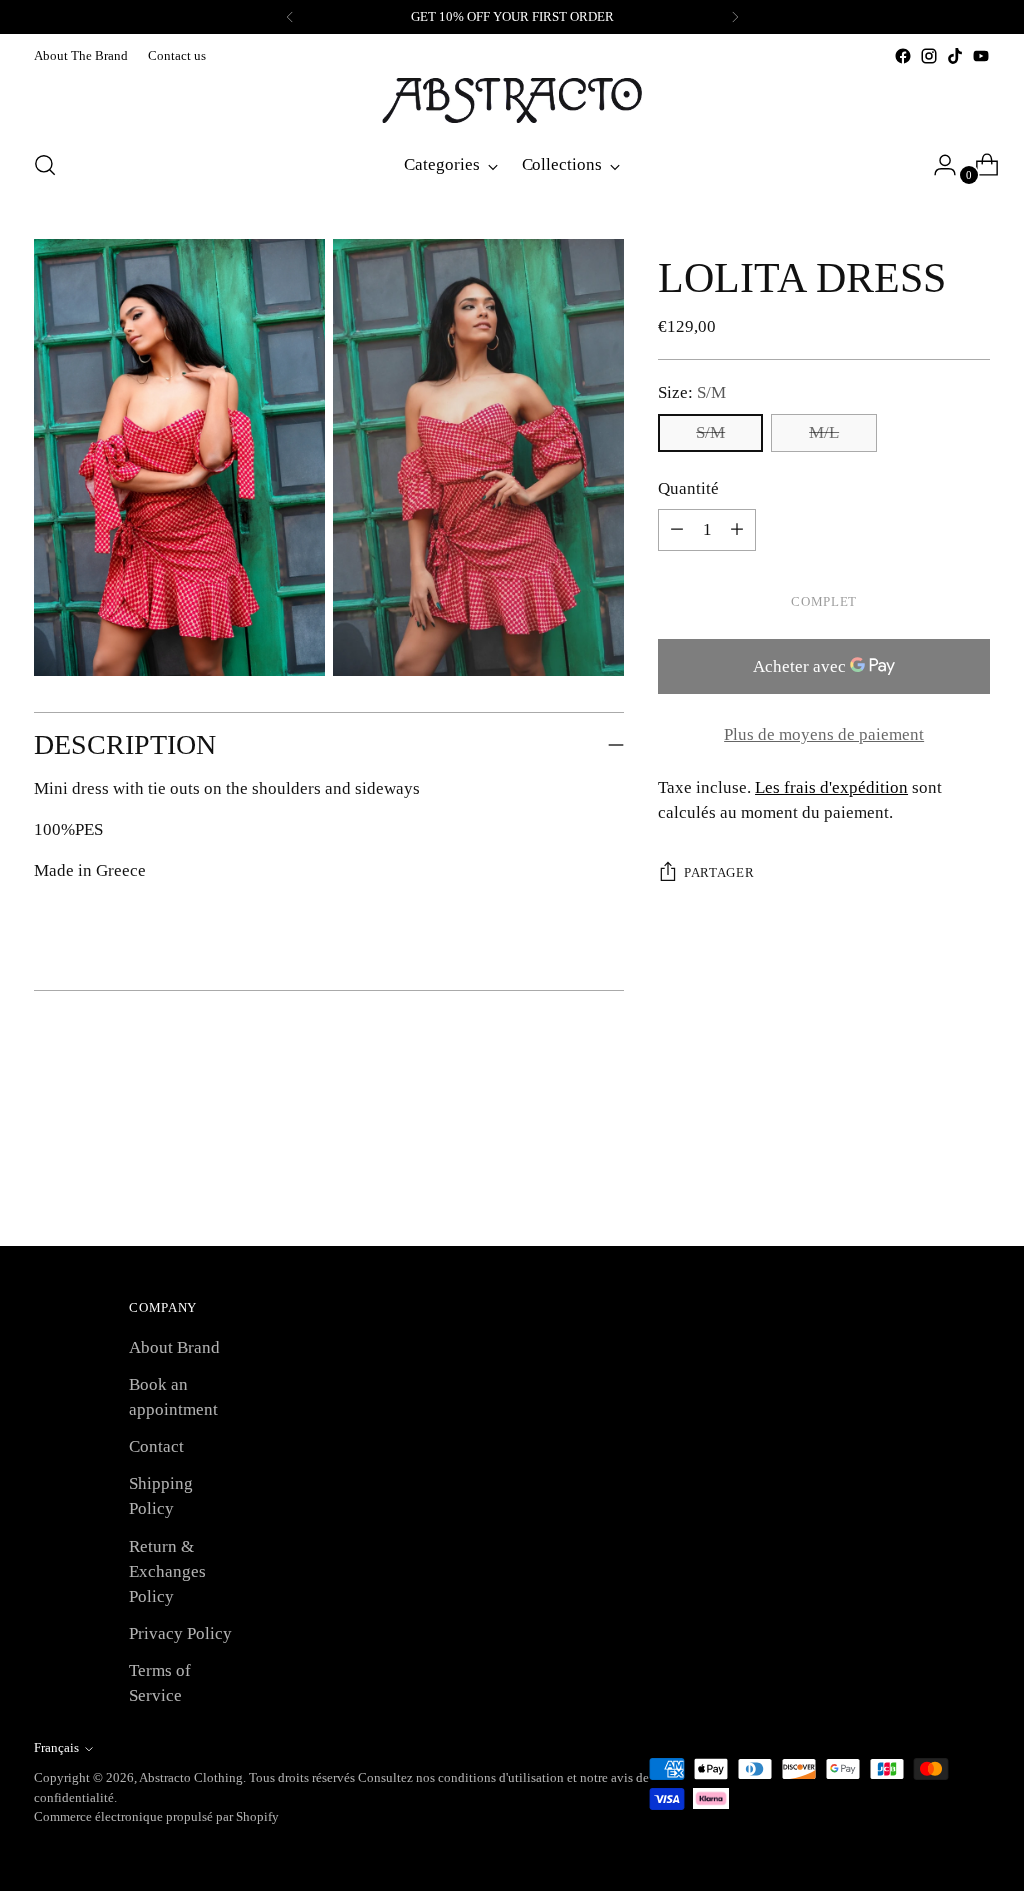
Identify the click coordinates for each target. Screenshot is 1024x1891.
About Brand (174, 1347)
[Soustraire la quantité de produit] (737, 530)
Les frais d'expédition (831, 787)
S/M (710, 432)
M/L (824, 432)
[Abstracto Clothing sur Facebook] (903, 56)
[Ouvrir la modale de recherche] (45, 165)
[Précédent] (290, 17)
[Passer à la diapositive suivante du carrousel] (973, 1176)
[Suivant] (735, 17)
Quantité (688, 488)
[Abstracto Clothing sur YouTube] (981, 56)
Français (56, 1747)
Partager (719, 872)
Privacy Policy (180, 1633)
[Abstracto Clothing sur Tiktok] (955, 56)
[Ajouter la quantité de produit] (677, 530)
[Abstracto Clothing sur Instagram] (929, 56)
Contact (156, 1446)
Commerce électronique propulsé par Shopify (156, 1816)
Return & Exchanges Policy (167, 1571)
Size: (692, 392)
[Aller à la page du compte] (937, 165)
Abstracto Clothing (191, 1777)
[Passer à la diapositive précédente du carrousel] (927, 1177)
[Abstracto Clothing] (512, 100)
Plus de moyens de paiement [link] (824, 734)
